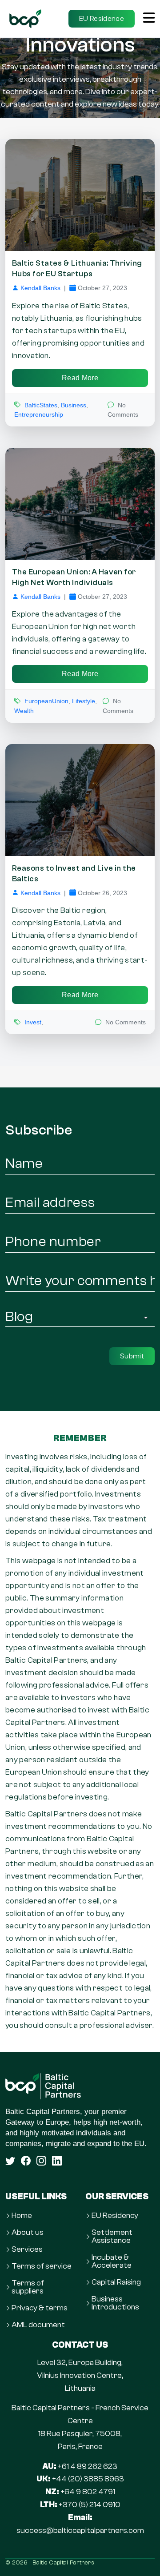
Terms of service (42, 2266)
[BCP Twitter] (10, 2161)
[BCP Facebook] (26, 2161)
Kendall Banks (40, 288)
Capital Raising (116, 2282)
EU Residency (115, 2216)
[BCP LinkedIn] (57, 2161)
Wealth (24, 711)
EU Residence (102, 19)
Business (74, 405)
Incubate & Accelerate (112, 2261)
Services (27, 2250)
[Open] (149, 19)
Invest (33, 1022)
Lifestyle (84, 701)
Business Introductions (115, 2303)
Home (22, 2216)
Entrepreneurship (39, 414)
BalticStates (41, 405)
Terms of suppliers (28, 2287)
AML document (38, 2325)
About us (28, 2233)
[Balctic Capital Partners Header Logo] (25, 18)
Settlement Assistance (112, 2237)
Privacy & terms (40, 2308)
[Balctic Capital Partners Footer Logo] (80, 2086)
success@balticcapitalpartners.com (80, 2530)
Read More (80, 378)
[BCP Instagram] (41, 2161)
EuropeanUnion (46, 701)
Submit (132, 1356)
